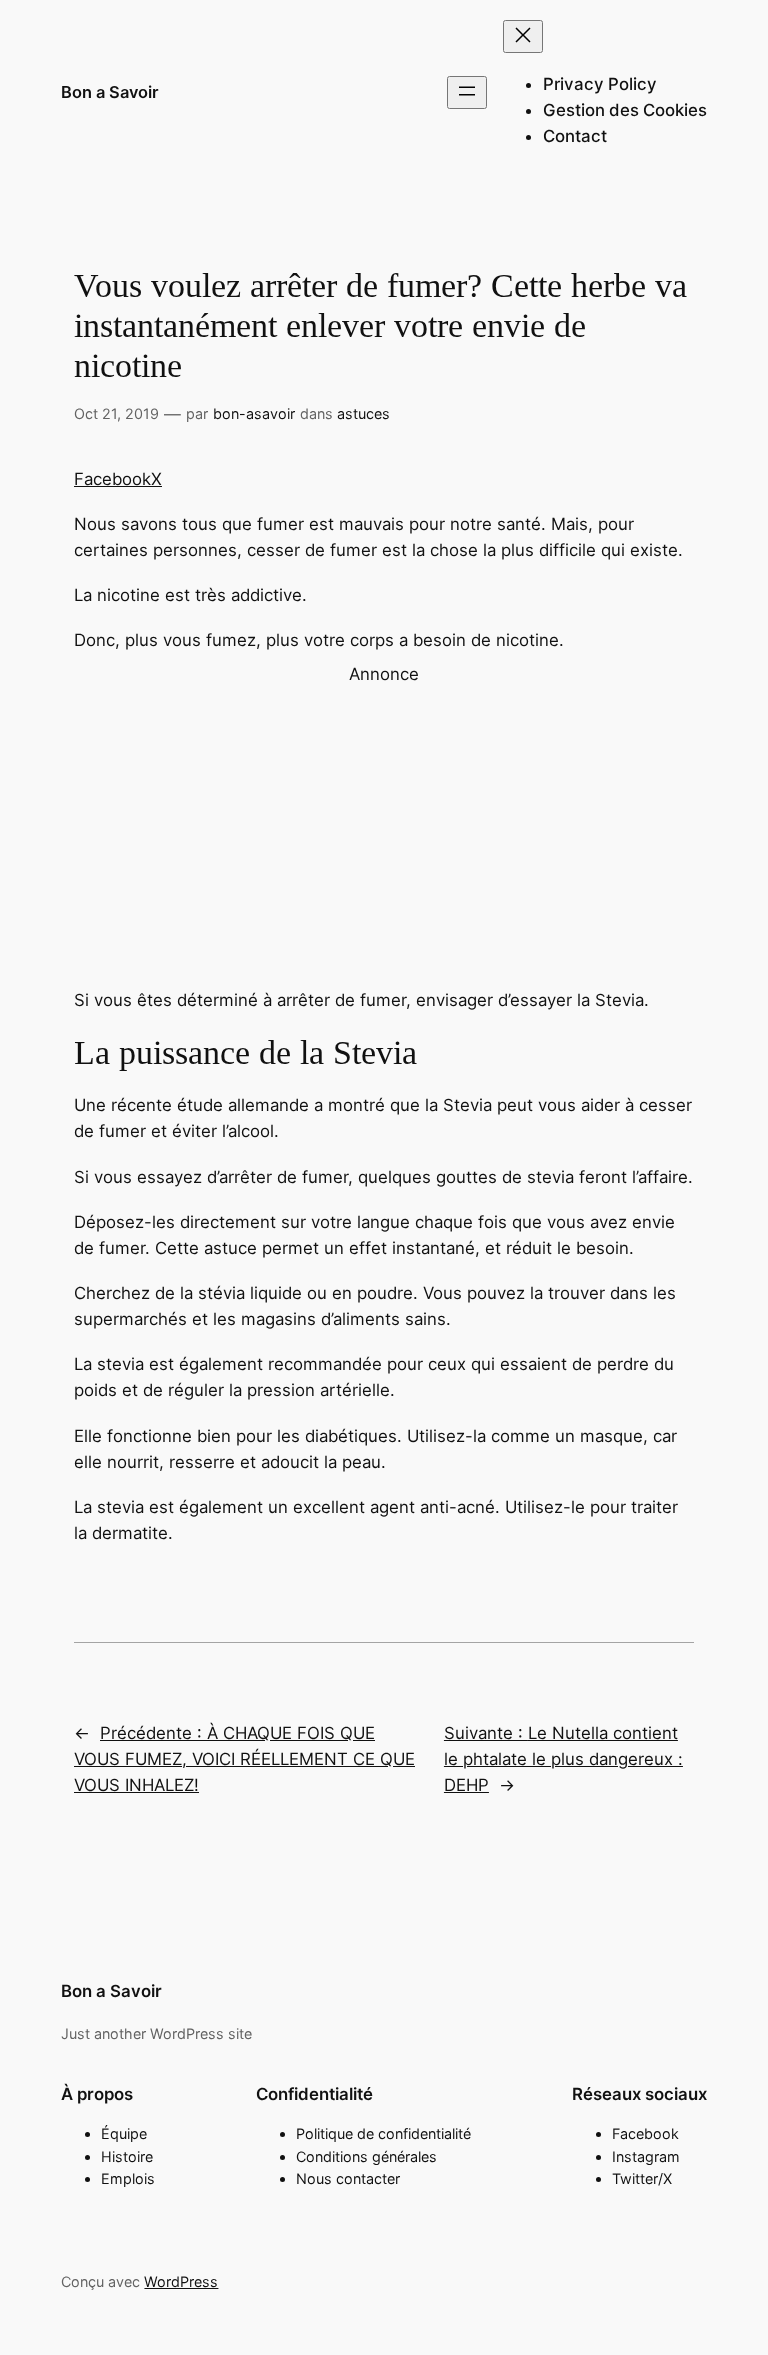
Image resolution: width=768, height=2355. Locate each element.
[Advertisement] (384, 827)
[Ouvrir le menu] (467, 92)
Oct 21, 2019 (116, 413)
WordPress (181, 2281)
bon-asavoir (254, 413)
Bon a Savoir (110, 92)
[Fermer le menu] (523, 36)
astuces (363, 413)
